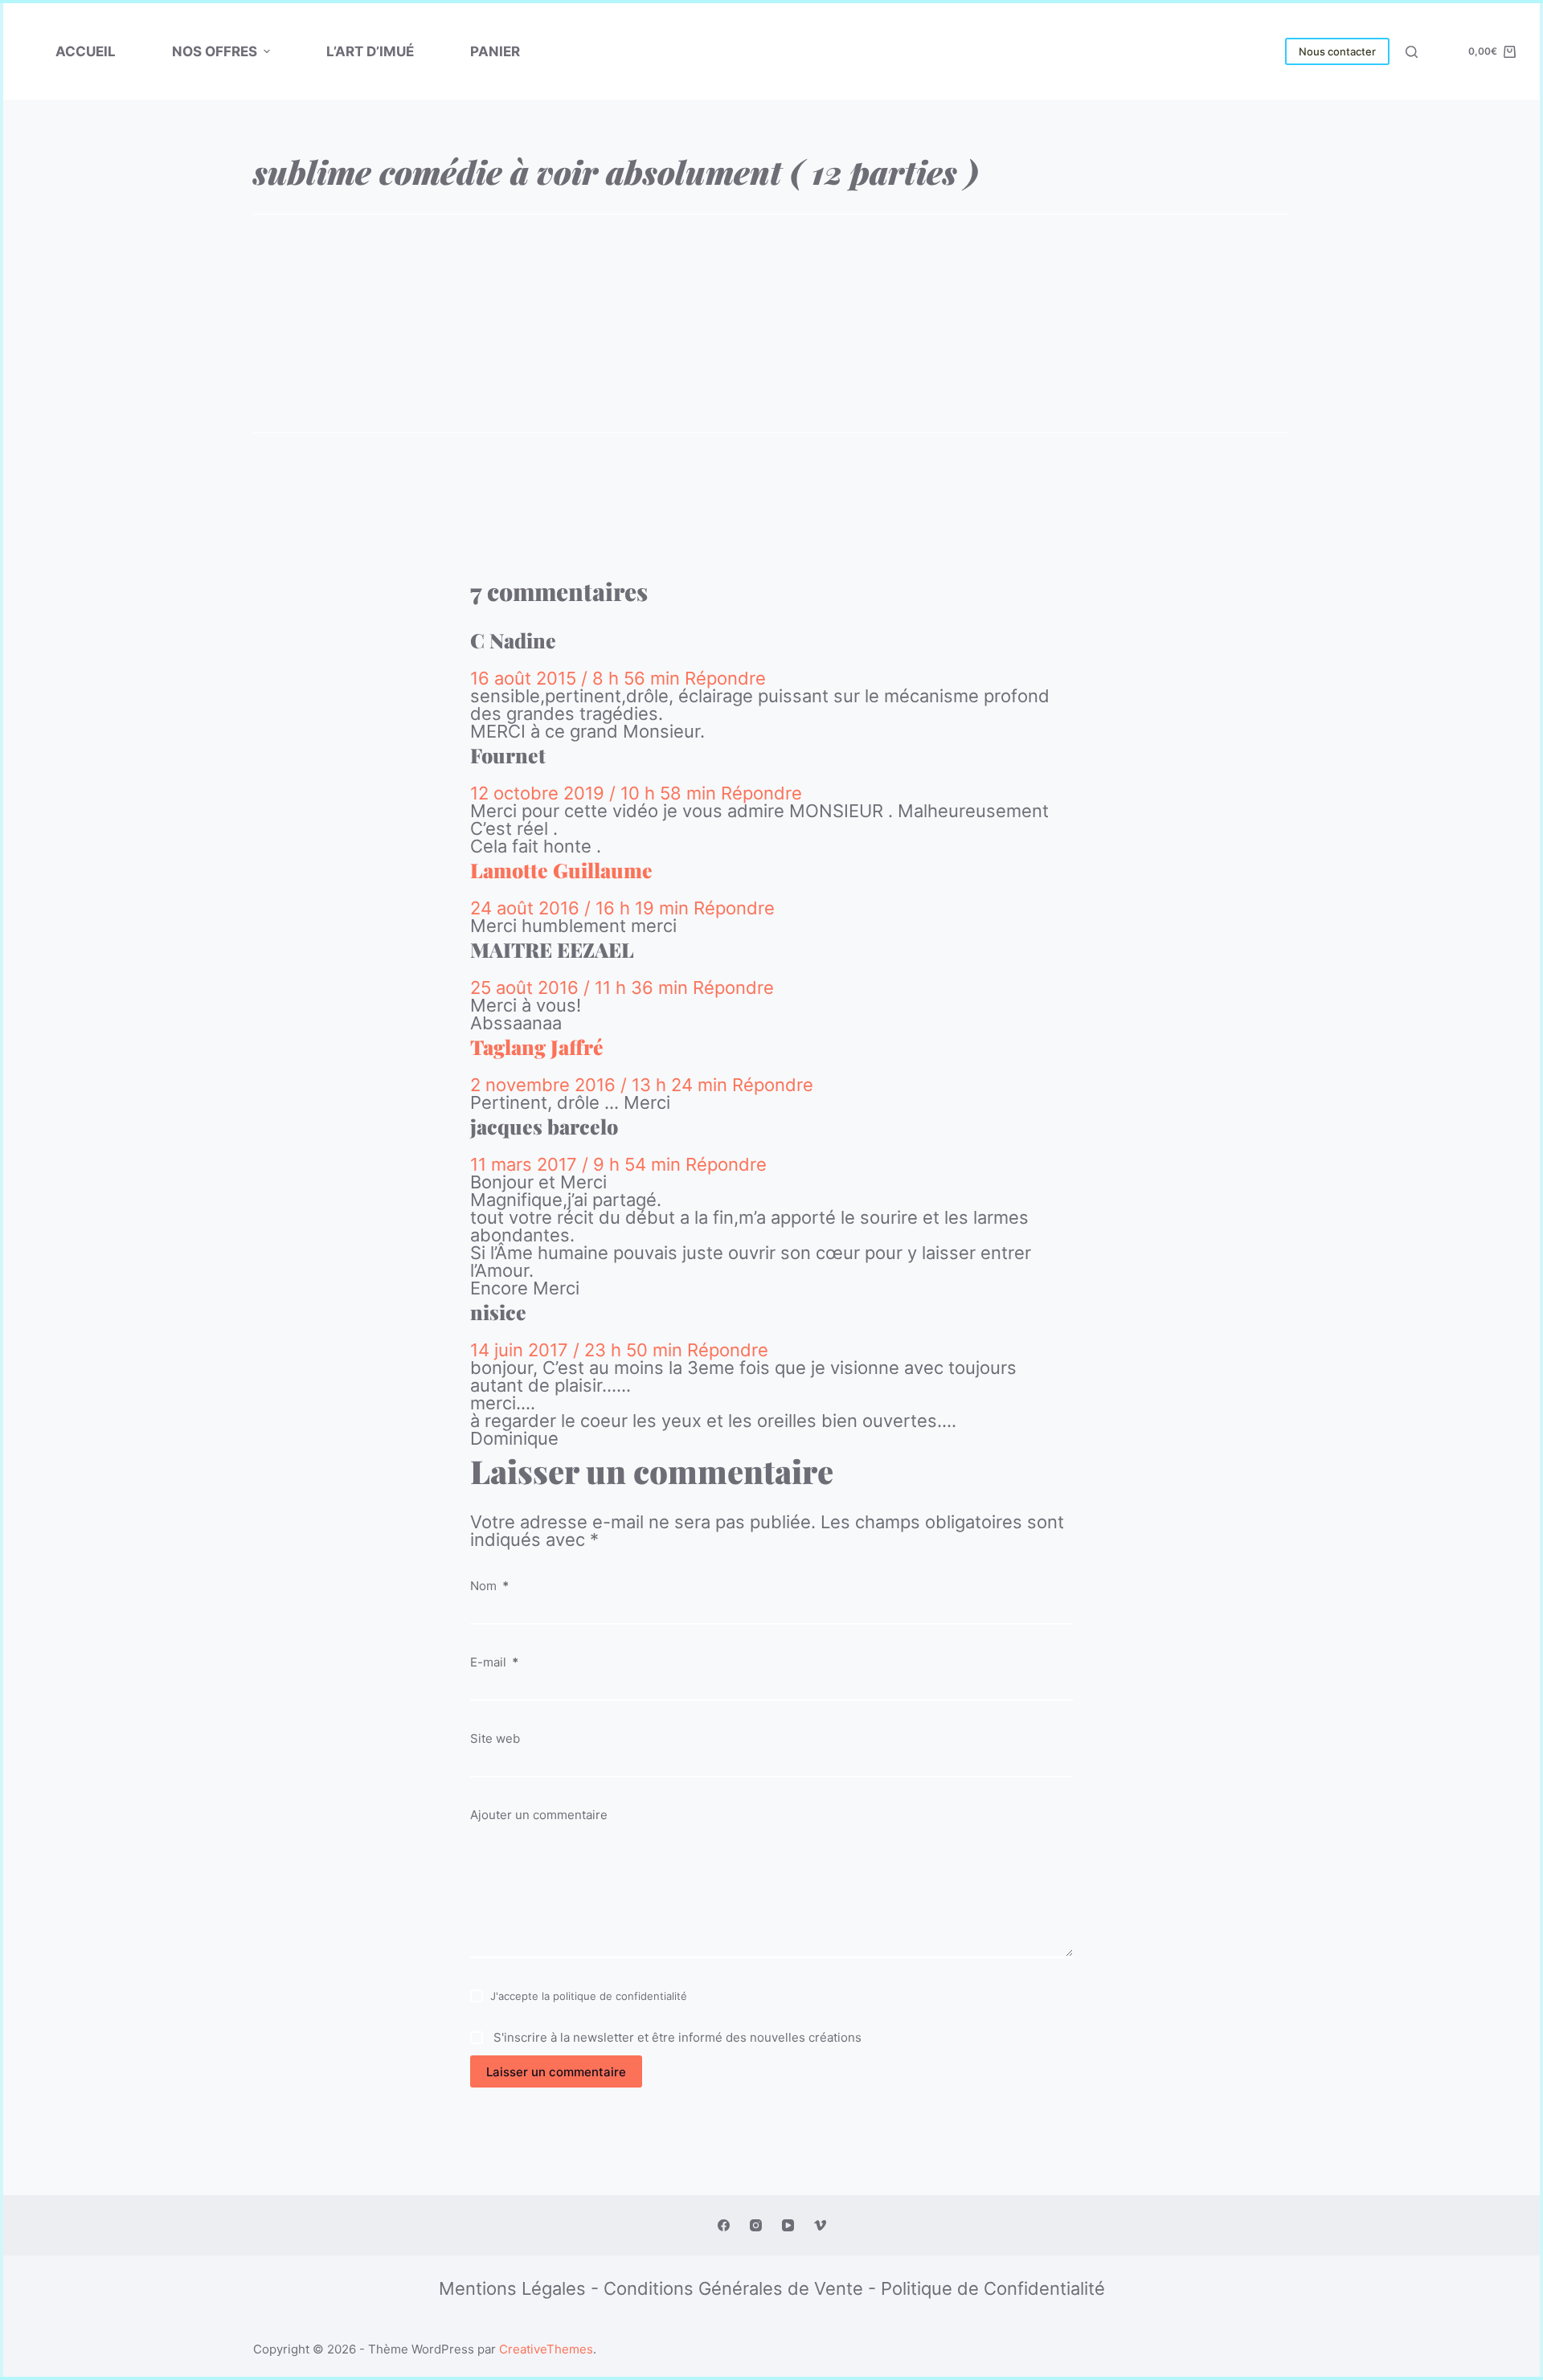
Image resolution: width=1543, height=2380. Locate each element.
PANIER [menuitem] (495, 51)
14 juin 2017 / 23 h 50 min (579, 1350)
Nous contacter (1337, 51)
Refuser (169, 2330)
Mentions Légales (512, 2288)
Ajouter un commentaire (539, 1815)
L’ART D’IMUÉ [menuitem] (370, 51)
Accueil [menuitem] (86, 51)
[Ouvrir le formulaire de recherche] (1412, 52)
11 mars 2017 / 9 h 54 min (578, 1164)
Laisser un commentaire (556, 2072)
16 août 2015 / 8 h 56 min (577, 678)
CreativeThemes (546, 2349)
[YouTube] (788, 2225)
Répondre (725, 678)
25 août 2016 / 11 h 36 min (581, 988)
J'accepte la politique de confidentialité (589, 1996)
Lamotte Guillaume (561, 870)
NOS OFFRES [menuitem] (215, 51)
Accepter (86, 2330)
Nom (489, 1586)
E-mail (494, 1662)
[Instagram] (756, 2225)
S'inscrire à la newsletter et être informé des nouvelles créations (676, 2036)
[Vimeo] (820, 2225)
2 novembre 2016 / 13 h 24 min (601, 1085)
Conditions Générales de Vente (733, 2288)
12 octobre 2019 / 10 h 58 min (596, 793)
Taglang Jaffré (537, 1047)
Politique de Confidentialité (993, 2288)
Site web (495, 1738)
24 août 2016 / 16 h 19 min (582, 908)
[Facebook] (724, 2225)
